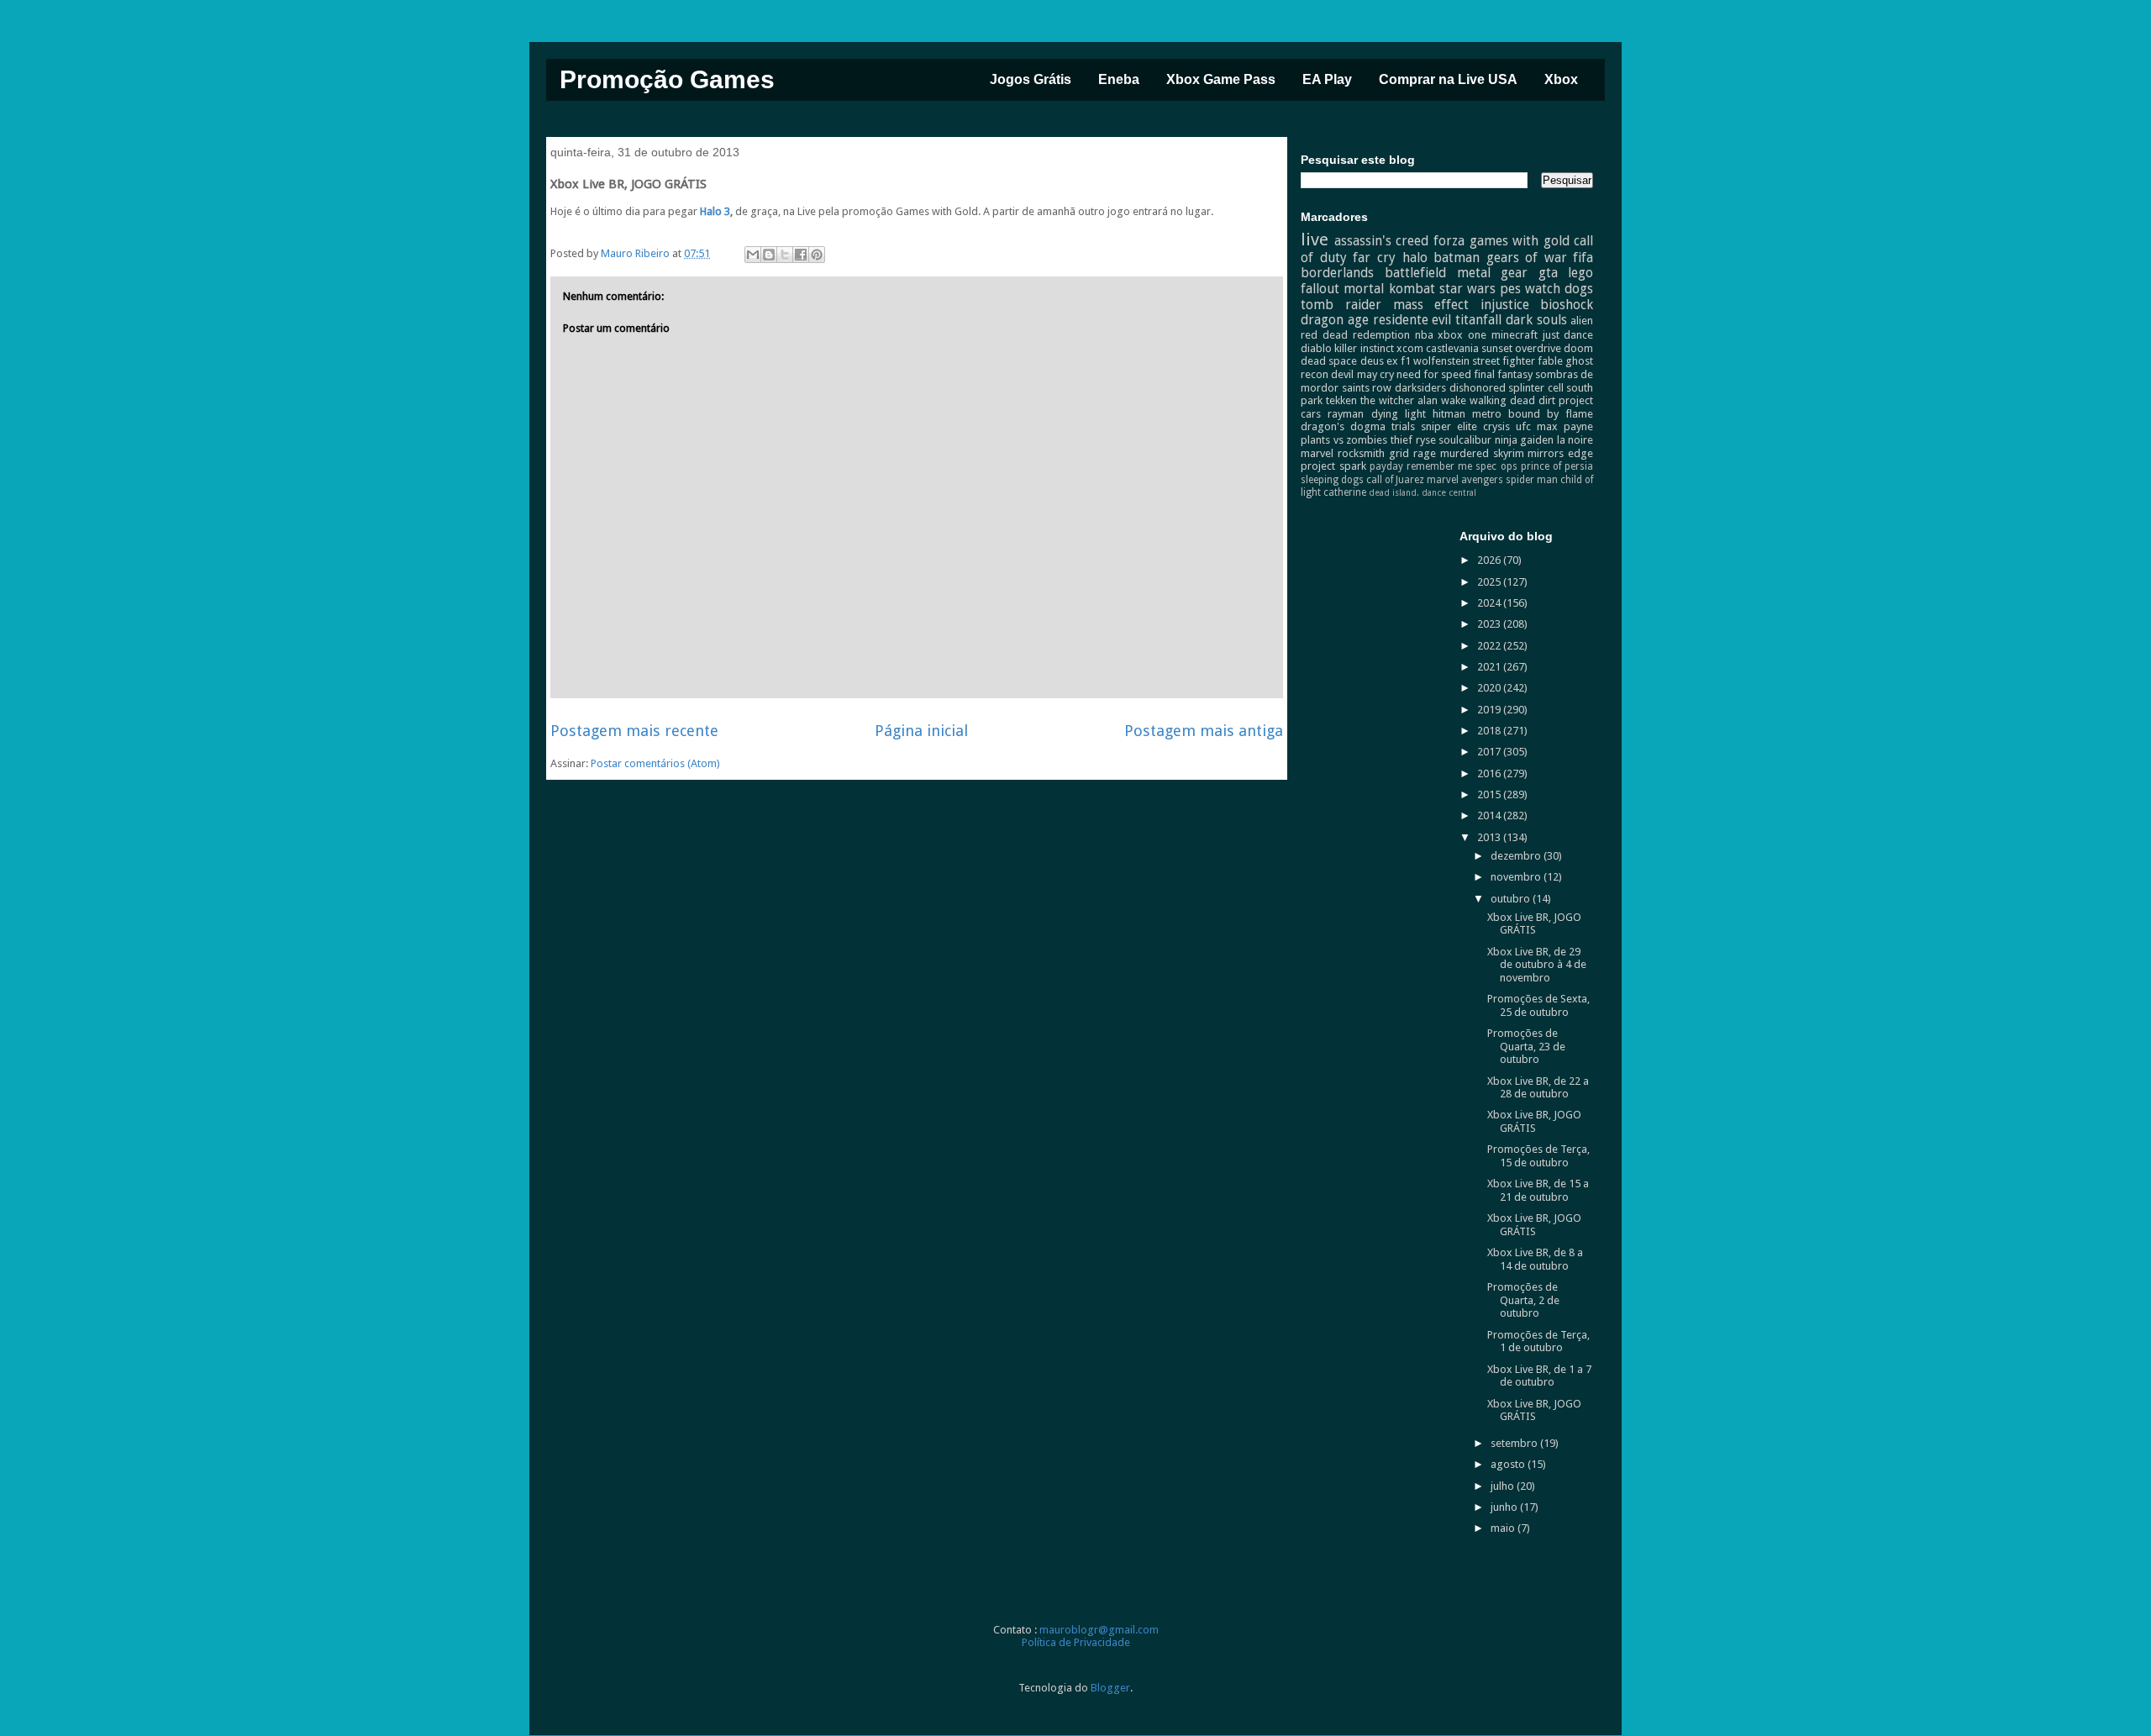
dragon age (1335, 320)
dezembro (1517, 856)
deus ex (1379, 361)
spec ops (1496, 466)
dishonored (1478, 388)
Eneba (1119, 79)
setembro (1515, 1443)
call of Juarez (1395, 480)
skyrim (1509, 453)
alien (1582, 321)
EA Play (1327, 79)
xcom (1410, 348)
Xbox (1561, 79)
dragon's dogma (1343, 426)
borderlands (1337, 273)
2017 (1490, 752)
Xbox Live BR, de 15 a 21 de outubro (1538, 1190)
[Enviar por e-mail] (753, 255)
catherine (1345, 492)
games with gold (1520, 241)
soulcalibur (1465, 440)
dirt (1547, 400)
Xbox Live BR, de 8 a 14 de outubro (1535, 1259)
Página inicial (921, 731)
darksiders (1420, 388)
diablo (1316, 348)
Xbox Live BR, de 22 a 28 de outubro (1538, 1088)
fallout (1320, 289)
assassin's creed (1382, 241)
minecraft (1515, 335)
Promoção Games (667, 79)
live (1315, 239)
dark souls (1536, 320)
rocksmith (1361, 453)
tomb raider (1341, 305)
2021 (1490, 667)
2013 (1490, 837)
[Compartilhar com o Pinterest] (817, 255)
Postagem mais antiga (1204, 731)
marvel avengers (1465, 480)
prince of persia (1557, 466)
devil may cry (1362, 374)
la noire (1575, 440)
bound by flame (1551, 414)
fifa (1583, 258)
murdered (1465, 453)
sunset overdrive (1521, 348)
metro (1487, 414)
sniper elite (1449, 426)
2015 (1490, 794)
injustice (1505, 305)
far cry (1374, 258)
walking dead (1502, 400)
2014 (1490, 815)
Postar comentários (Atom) (655, 763)
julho (1504, 1486)
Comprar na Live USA (1448, 79)
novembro (1517, 877)
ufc (1523, 426)
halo (1415, 258)
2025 (1490, 582)
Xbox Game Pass (1221, 79)
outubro (1512, 899)
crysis (1496, 426)
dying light (1399, 414)
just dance (1568, 335)
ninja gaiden (1525, 440)
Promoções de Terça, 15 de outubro (1538, 1156)
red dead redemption (1355, 335)
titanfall (1478, 320)
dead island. (1394, 492)
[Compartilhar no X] (785, 255)
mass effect (1431, 305)
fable (1550, 361)
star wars (1467, 289)
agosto (1509, 1464)
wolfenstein (1441, 361)
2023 (1490, 624)
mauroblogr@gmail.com (1099, 1630)
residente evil (1412, 320)
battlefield (1415, 273)
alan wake (1442, 400)
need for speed (1434, 374)
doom (1578, 348)
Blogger (1110, 1688)
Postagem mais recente (634, 731)
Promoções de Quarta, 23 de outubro (1526, 1046)
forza (1449, 241)
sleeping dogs (1332, 480)
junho (1505, 1507)
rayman (1346, 414)
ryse (1426, 440)
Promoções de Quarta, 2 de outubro (1523, 1300)
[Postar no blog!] (769, 255)
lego (1580, 273)
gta (1548, 273)
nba (1424, 335)
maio (1504, 1528)
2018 (1490, 731)
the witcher (1387, 400)
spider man (1532, 480)
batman (1457, 258)
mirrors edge (1560, 453)
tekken (1341, 400)
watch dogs (1559, 289)
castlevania (1452, 348)
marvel (1317, 453)
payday (1386, 466)
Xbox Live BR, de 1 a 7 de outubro (1539, 1376)
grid (1399, 453)
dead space (1329, 361)
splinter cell (1536, 388)
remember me (1439, 466)
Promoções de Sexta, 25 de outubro (1538, 1005)
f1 (1406, 361)
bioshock (1567, 305)
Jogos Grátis (1031, 79)
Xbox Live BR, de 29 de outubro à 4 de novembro (1537, 965)
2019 (1490, 710)
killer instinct (1364, 348)
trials (1403, 426)
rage (1425, 453)
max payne (1565, 426)
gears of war (1527, 258)
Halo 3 (715, 211)
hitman (1449, 414)
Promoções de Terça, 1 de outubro (1538, 1341)
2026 (1490, 560)
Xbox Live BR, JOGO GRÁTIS (1534, 924)
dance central (1449, 492)
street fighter (1504, 361)
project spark (1333, 466)
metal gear (1493, 273)
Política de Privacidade (1076, 1642)
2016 (1490, 773)
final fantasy (1503, 374)
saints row (1367, 388)
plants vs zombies (1344, 440)
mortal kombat (1389, 289)
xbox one (1462, 335)
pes (1510, 289)
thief (1402, 440)
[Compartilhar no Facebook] (801, 255)
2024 (1490, 603)
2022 (1490, 646)
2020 (1490, 688)
